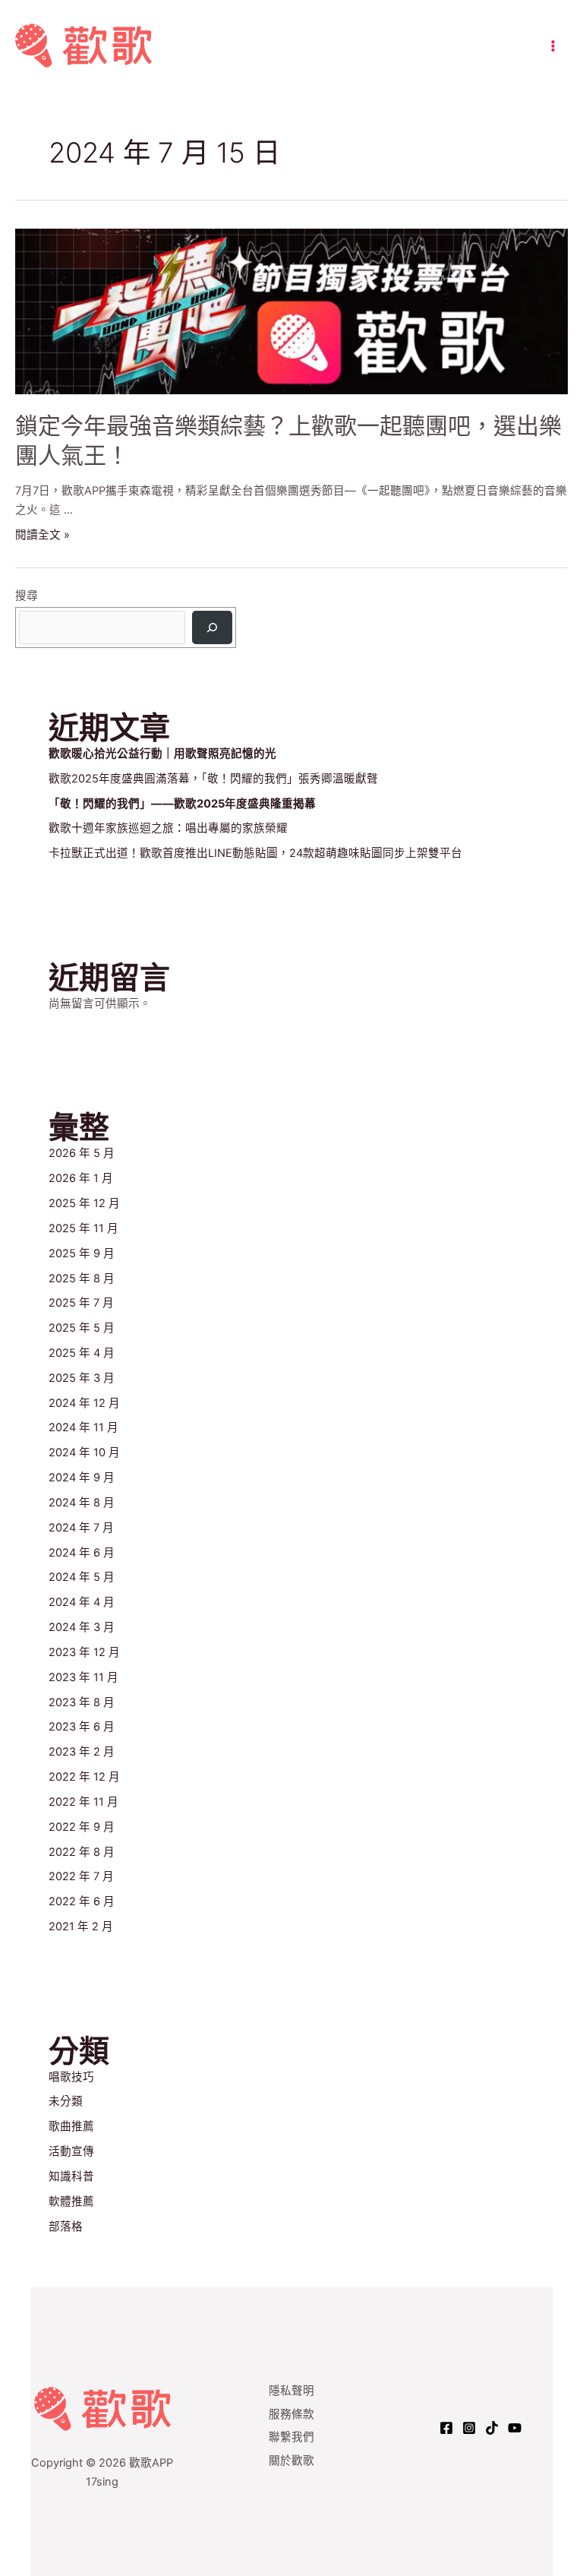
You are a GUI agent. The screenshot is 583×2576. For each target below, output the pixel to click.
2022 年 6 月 (82, 1901)
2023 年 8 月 (82, 1702)
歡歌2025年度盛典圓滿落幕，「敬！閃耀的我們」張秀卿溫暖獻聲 (213, 779)
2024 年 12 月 (84, 1403)
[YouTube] (515, 2428)
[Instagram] (469, 2428)
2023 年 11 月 (84, 1677)
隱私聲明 (291, 2391)
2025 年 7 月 (81, 1303)
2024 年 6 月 (82, 1553)
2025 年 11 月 (84, 1228)
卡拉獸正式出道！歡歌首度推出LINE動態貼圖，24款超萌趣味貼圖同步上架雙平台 (255, 853)
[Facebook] (446, 2428)
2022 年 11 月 (84, 1802)
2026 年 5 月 (82, 1153)
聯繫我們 (291, 2437)
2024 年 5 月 (82, 1577)
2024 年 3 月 (82, 1627)
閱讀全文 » (43, 535)
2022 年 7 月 (81, 1876)
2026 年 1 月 (81, 1178)
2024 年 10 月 (84, 1452)
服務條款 (291, 2414)
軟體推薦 (71, 2201)
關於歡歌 (291, 2461)
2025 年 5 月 (82, 1328)
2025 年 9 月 (82, 1253)
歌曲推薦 (71, 2126)
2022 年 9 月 (82, 1827)
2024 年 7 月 (81, 1528)
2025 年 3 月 (82, 1378)
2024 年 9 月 (82, 1478)
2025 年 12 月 (84, 1203)
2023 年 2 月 (82, 1752)
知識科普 (71, 2176)
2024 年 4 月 (82, 1602)
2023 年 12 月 (84, 1652)
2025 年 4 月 (82, 1353)
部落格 (66, 2227)
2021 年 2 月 (81, 1926)
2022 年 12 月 (84, 1777)
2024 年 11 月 (84, 1427)
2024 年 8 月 (82, 1503)
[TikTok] (492, 2428)
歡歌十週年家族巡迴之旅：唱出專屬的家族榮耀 (168, 828)
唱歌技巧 (71, 2077)
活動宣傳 (71, 2151)
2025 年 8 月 (82, 1279)
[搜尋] (212, 627)
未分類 (66, 2101)
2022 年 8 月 (82, 1852)
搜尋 (27, 596)
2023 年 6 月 (82, 1727)
